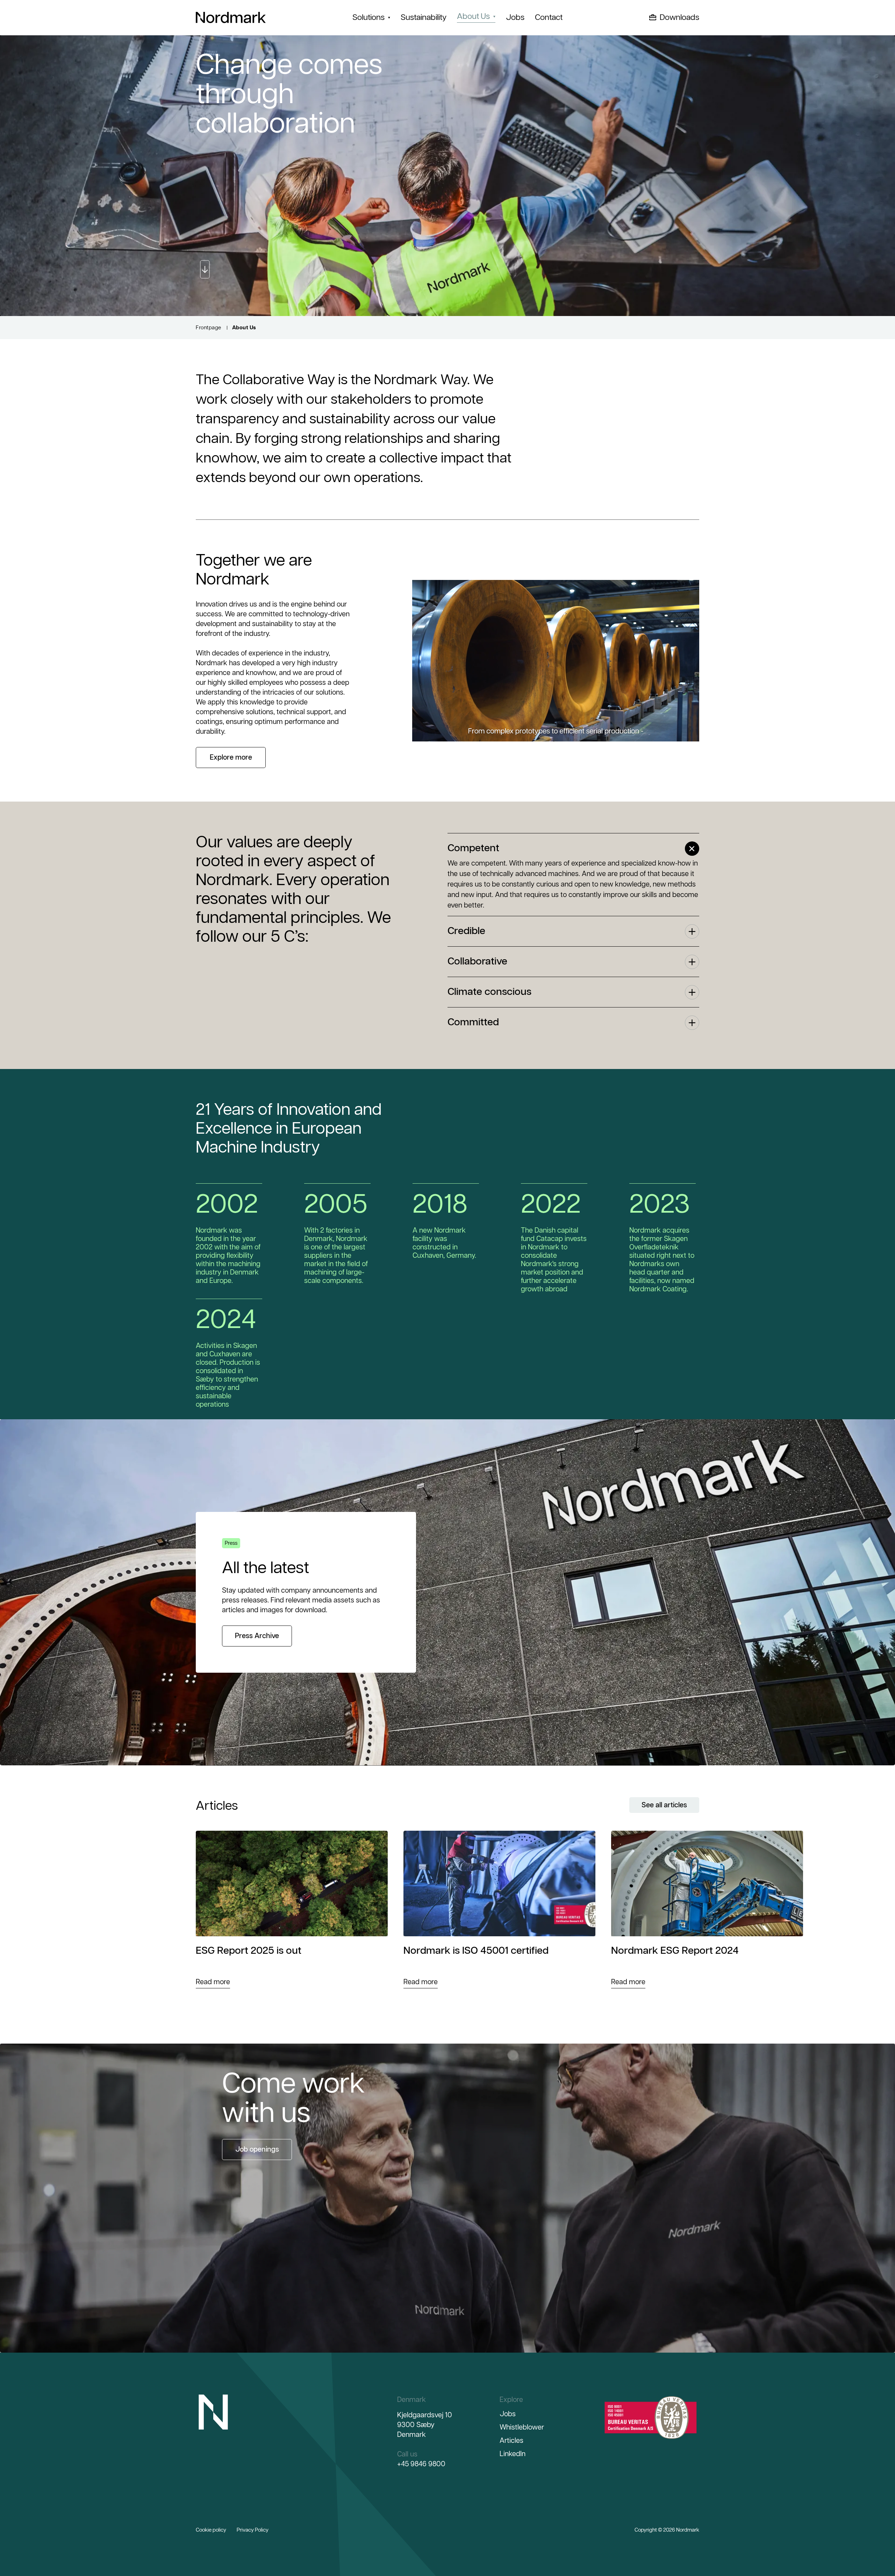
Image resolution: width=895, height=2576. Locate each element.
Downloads (679, 18)
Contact (549, 18)
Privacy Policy (253, 2530)
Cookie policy (211, 2530)
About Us (473, 17)
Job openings (257, 2150)
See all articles (664, 1805)
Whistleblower (522, 2427)
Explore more (231, 758)
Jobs (515, 18)
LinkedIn (513, 2454)
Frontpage (209, 328)
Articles (511, 2441)
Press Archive (257, 1636)
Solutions (368, 18)
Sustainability (424, 18)
